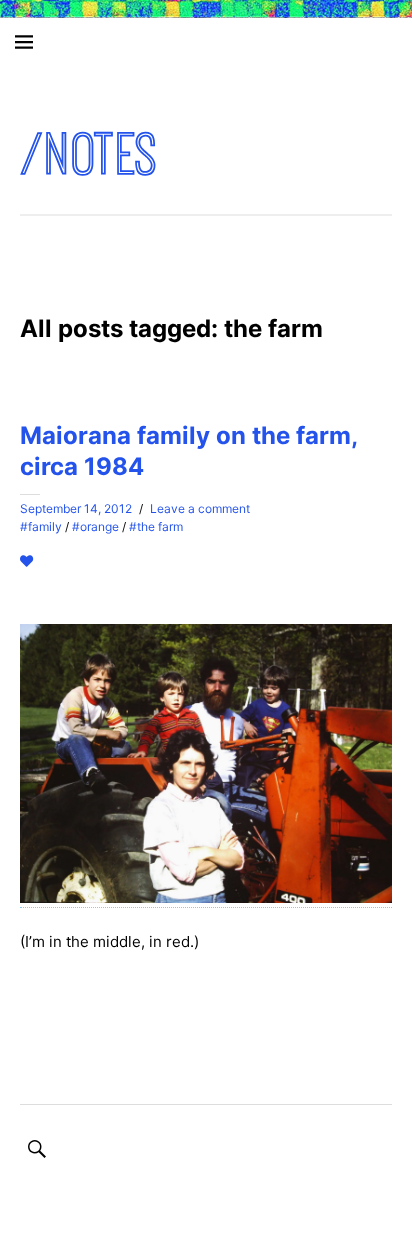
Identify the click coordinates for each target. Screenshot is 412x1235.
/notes (89, 154)
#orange (95, 526)
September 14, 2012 (76, 508)
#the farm (156, 526)
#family (41, 526)
